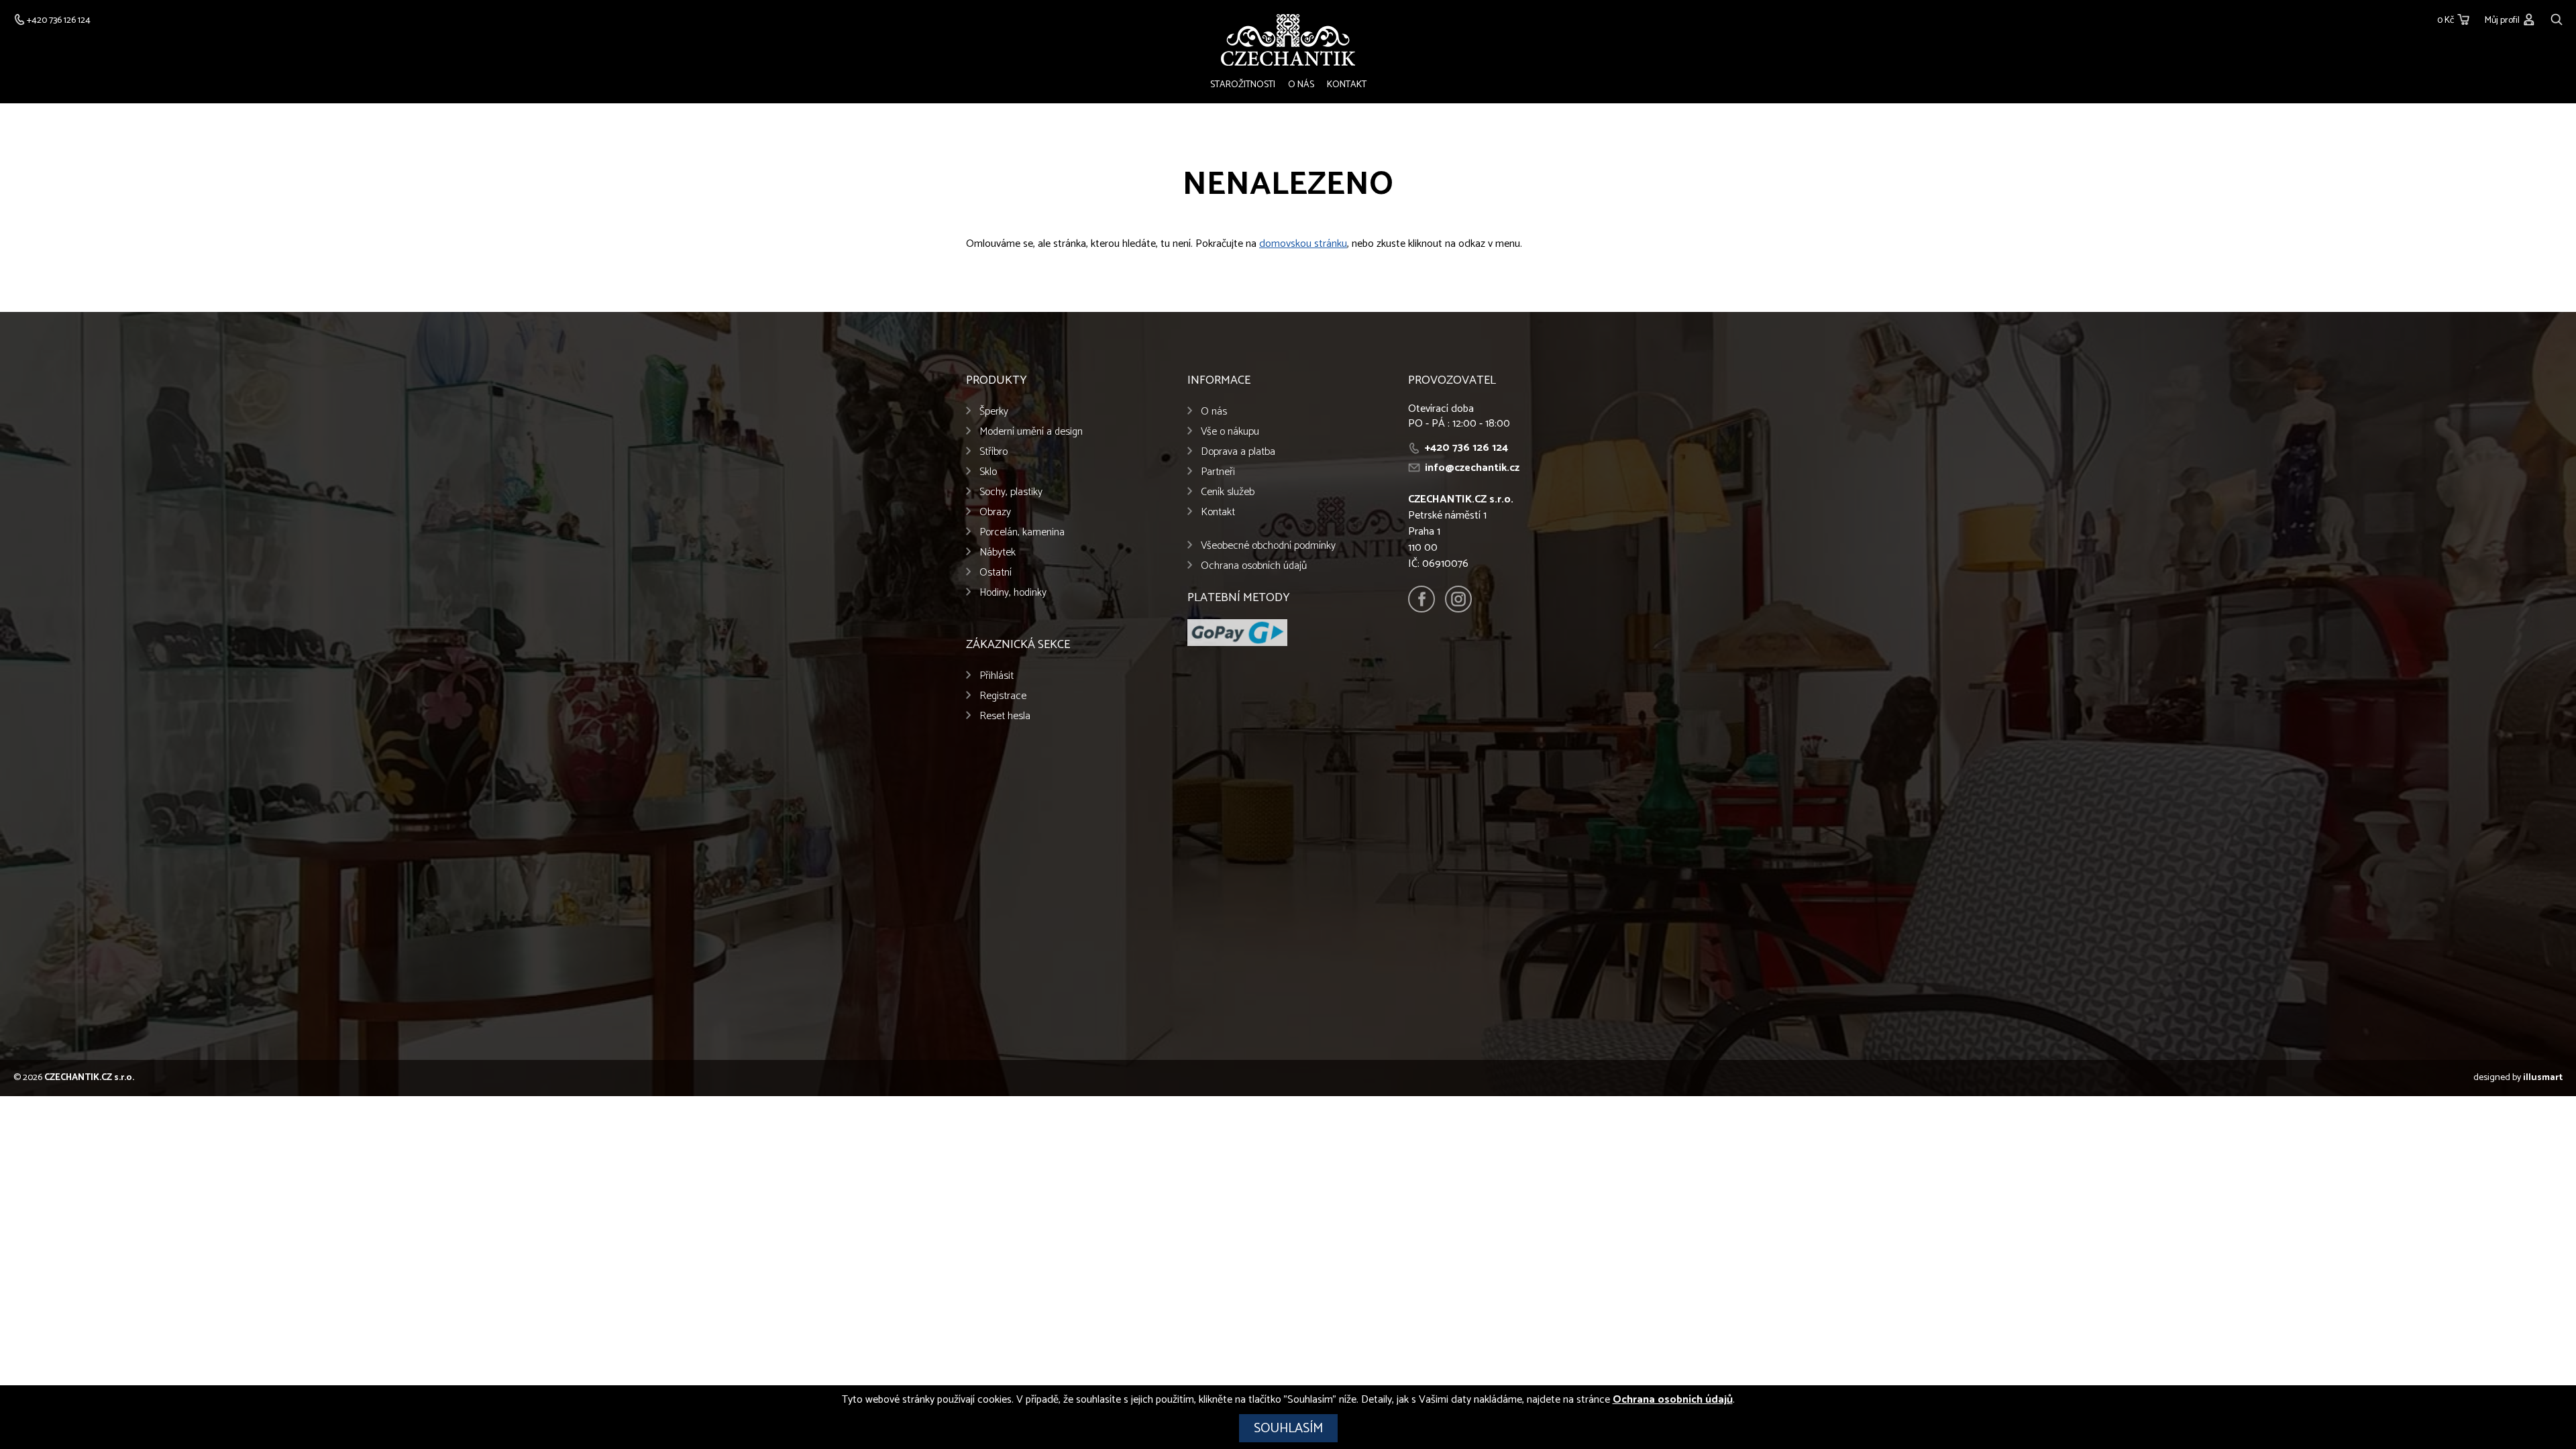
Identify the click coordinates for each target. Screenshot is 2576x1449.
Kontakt (1347, 85)
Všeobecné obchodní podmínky (1268, 546)
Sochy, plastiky (1011, 492)
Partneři (1218, 472)
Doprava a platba (1238, 452)
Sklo (988, 472)
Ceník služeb (1228, 492)
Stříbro (994, 452)
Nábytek (998, 552)
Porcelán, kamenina (1022, 532)
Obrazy (995, 512)
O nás (1301, 85)
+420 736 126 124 (1466, 448)
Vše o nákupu (1230, 432)
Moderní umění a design (1031, 432)
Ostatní (996, 573)
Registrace (1003, 696)
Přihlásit (997, 676)
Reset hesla (1005, 716)
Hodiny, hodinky (1013, 593)
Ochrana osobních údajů (1254, 566)
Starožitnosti (1243, 85)
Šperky (994, 412)
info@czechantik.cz (1472, 468)
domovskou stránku (1303, 244)
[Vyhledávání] (2557, 18)
